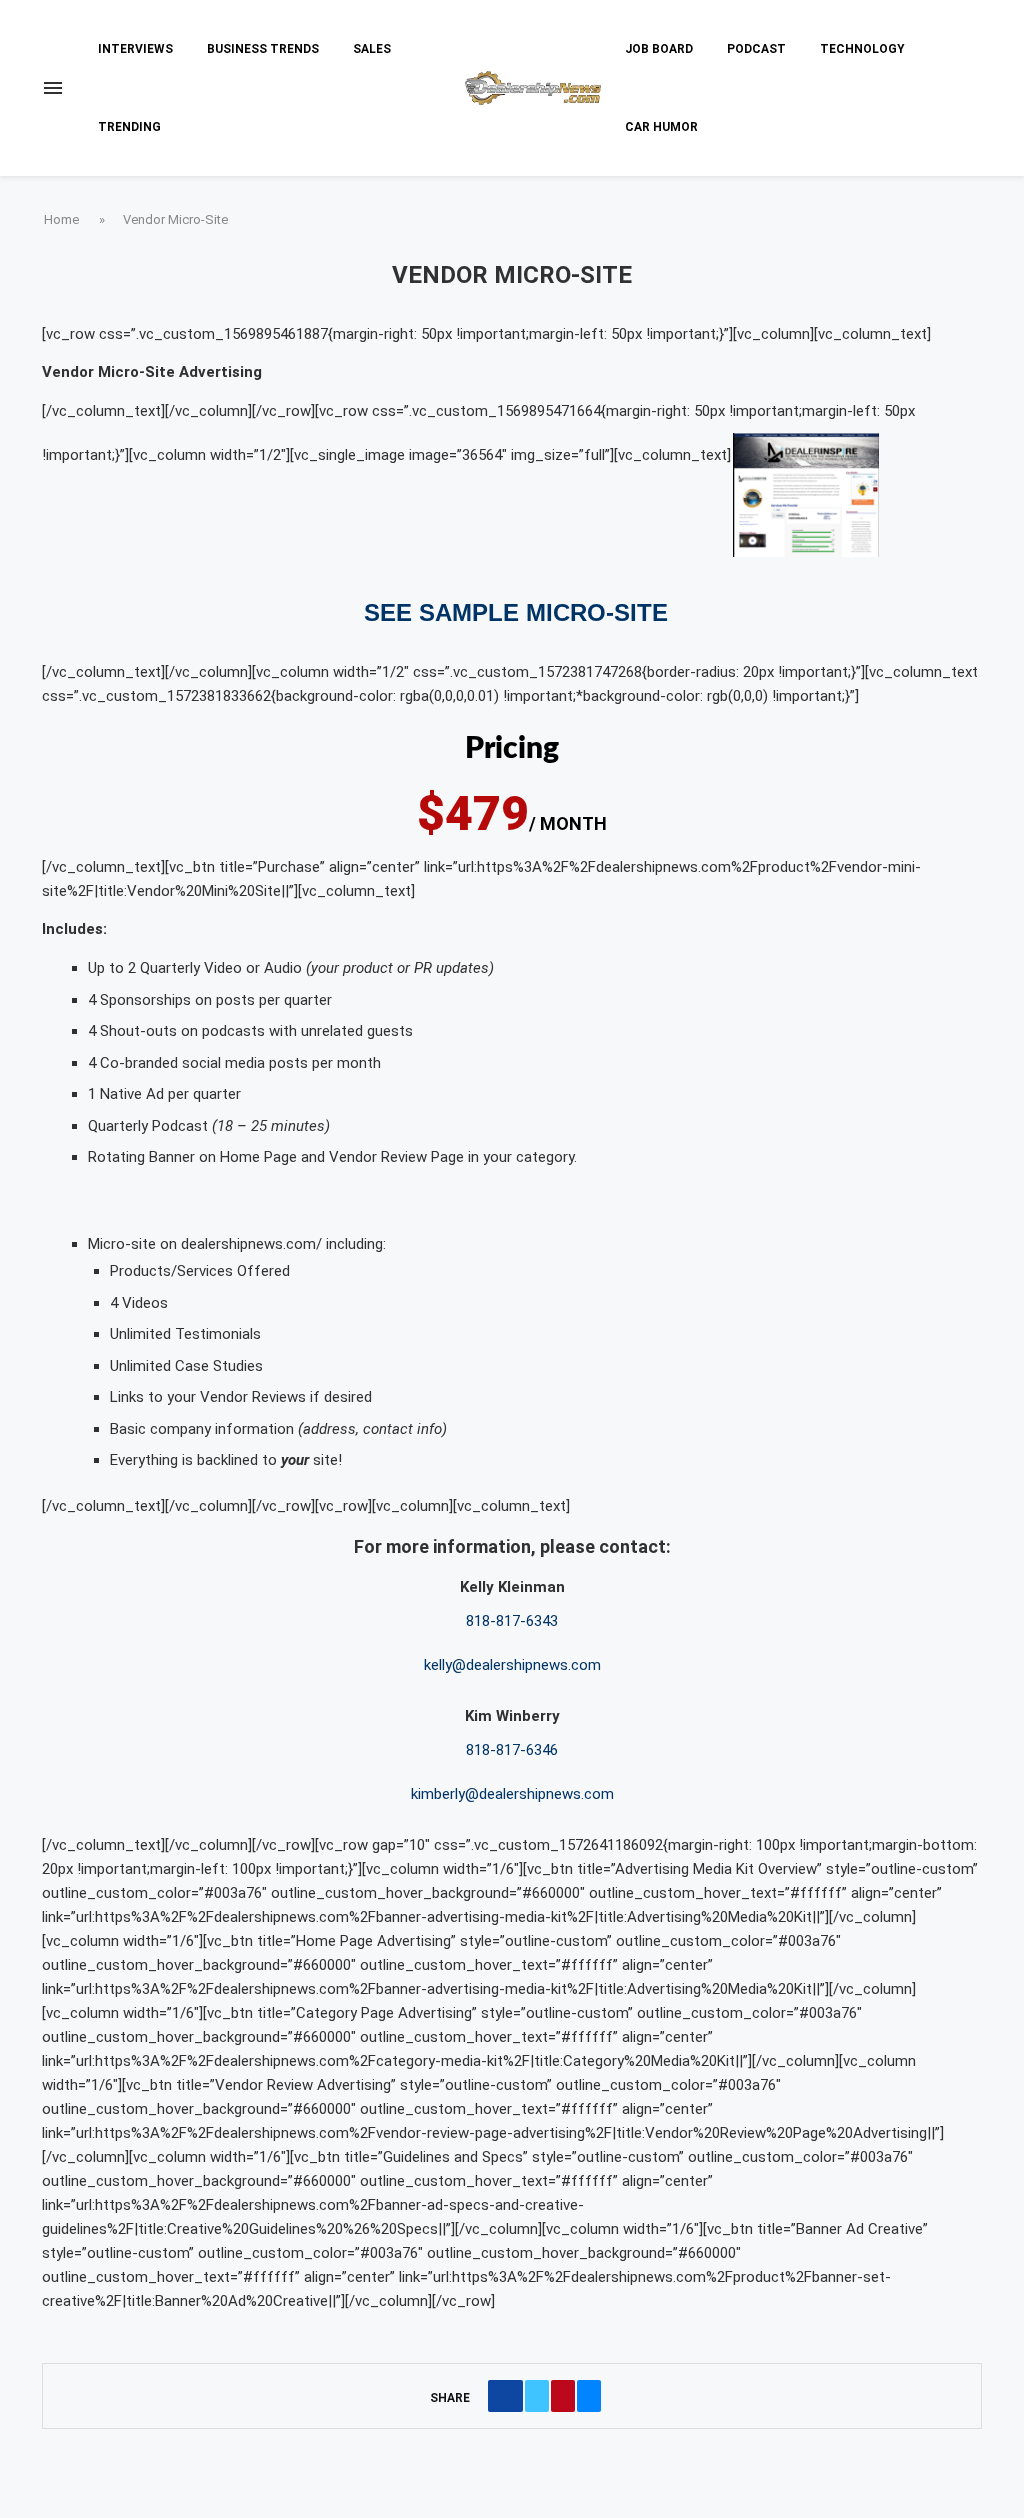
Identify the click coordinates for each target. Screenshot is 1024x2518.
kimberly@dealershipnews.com (512, 1794)
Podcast (756, 49)
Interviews (135, 49)
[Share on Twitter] (537, 2396)
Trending (129, 127)
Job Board (659, 49)
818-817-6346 (512, 1750)
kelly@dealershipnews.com (512, 1665)
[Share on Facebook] (505, 2396)
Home (61, 219)
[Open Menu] (53, 88)
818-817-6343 (512, 1621)
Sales (372, 49)
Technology (862, 49)
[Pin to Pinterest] (563, 2396)
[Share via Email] (589, 2396)
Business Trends (263, 49)
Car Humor (661, 127)
